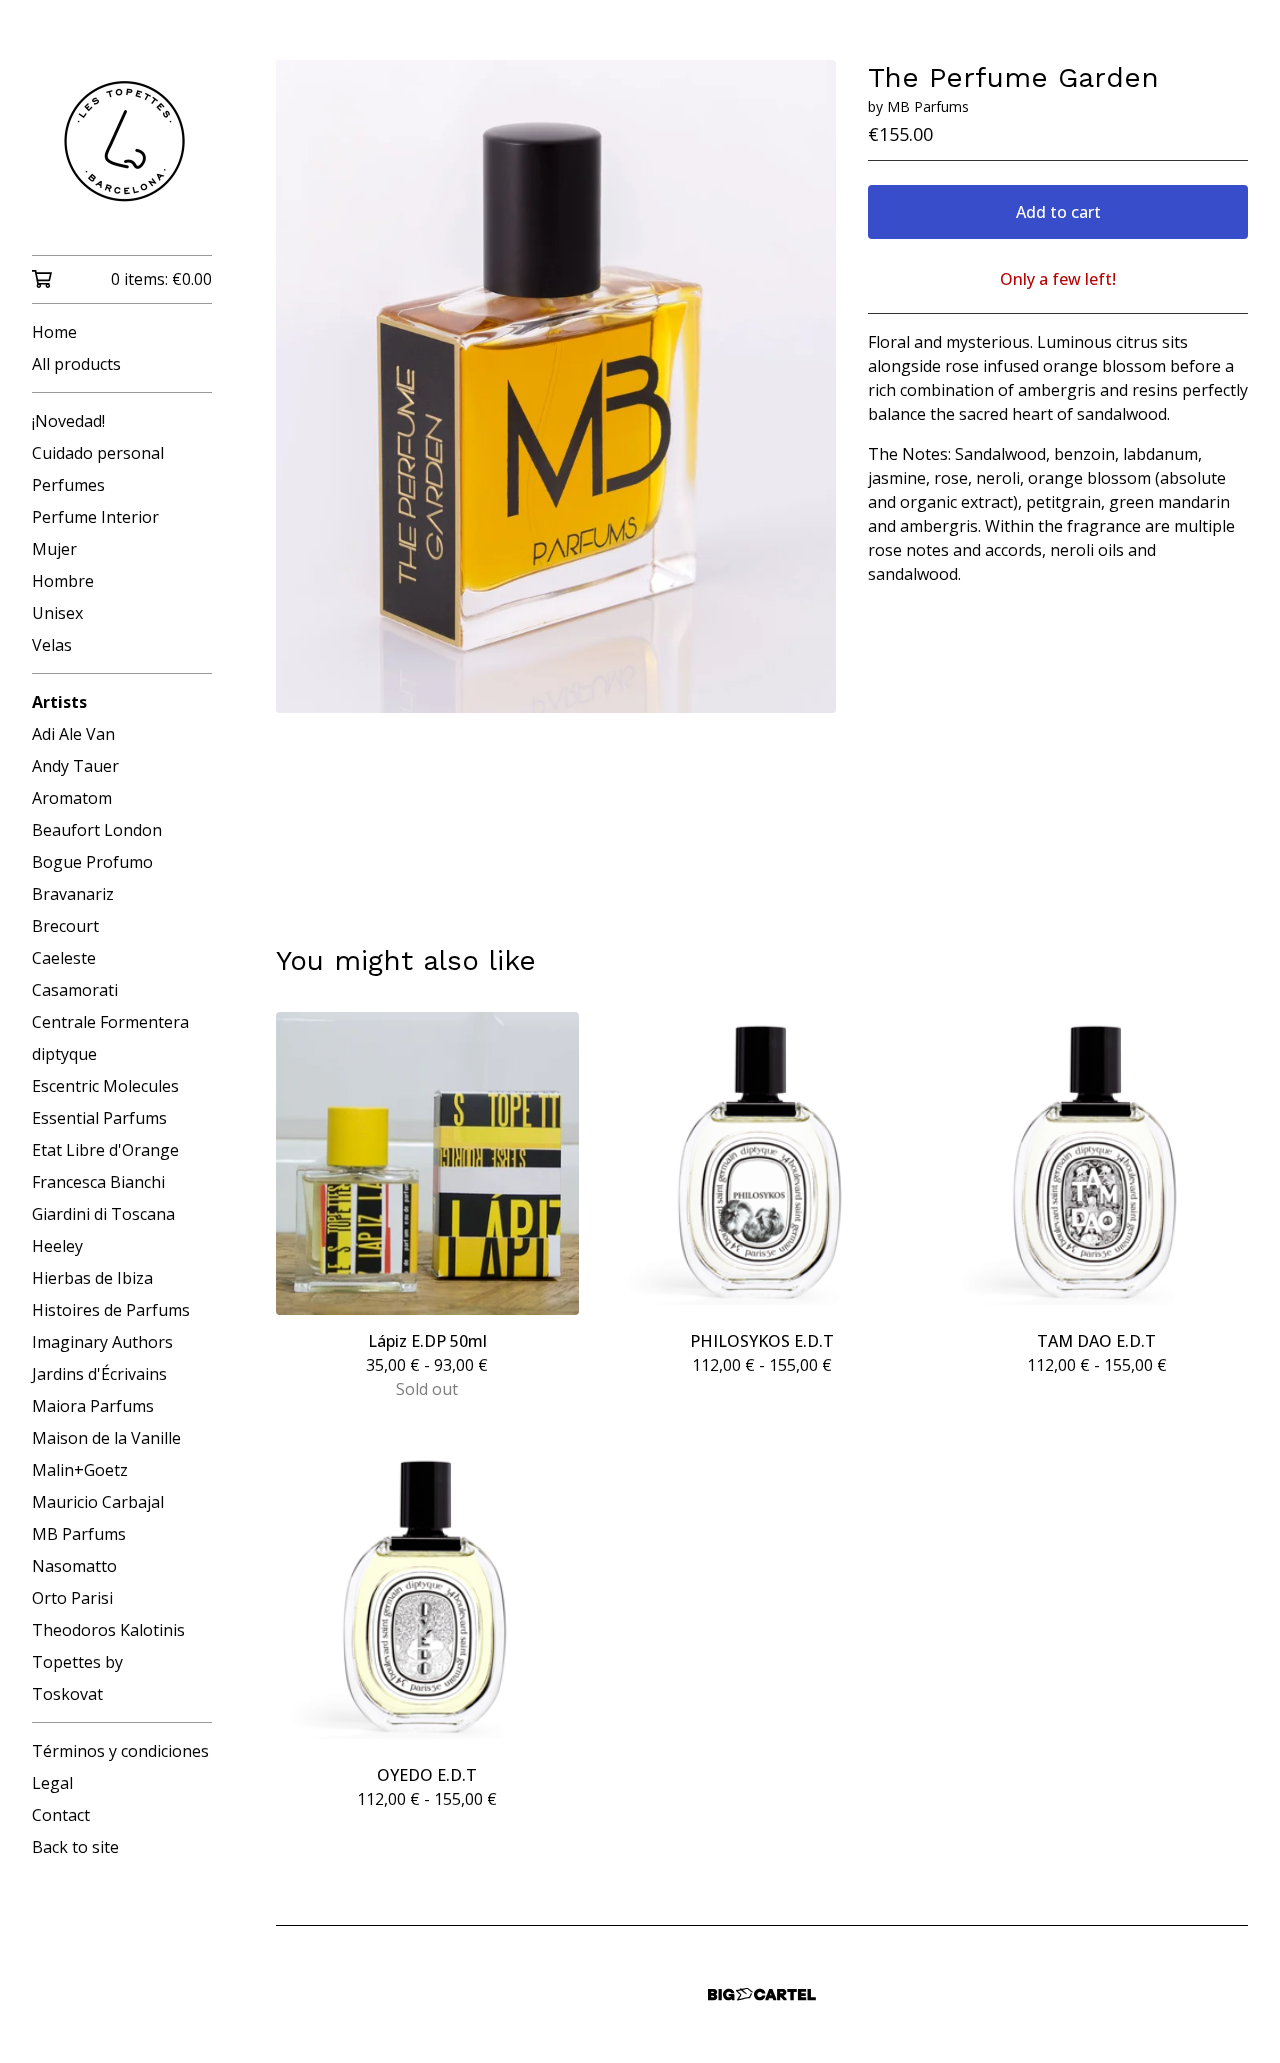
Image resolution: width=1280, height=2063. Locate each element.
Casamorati (75, 990)
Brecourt (65, 926)
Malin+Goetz (80, 1470)
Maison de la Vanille (106, 1438)
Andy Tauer (75, 766)
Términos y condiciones (120, 1751)
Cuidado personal (98, 453)
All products (76, 364)
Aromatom (72, 798)
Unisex (57, 613)
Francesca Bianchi (98, 1182)
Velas (52, 645)
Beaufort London (97, 830)
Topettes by (77, 1662)
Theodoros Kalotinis (108, 1630)
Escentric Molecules (105, 1086)
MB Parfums (79, 1534)
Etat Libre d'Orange (105, 1150)
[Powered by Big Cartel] (762, 1994)
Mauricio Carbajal (98, 1502)
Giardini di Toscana (103, 1214)
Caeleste (64, 958)
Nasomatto (74, 1566)
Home (54, 332)
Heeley (57, 1246)
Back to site (75, 1847)
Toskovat (67, 1694)
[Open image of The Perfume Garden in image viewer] (556, 386)
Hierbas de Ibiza (92, 1278)
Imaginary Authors (102, 1342)
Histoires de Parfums (111, 1310)
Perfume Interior (95, 517)
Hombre (63, 581)
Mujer (54, 549)
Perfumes (68, 485)
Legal (52, 1783)
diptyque (64, 1054)
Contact (61, 1815)
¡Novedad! (68, 421)
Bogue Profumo (92, 862)
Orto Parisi (72, 1598)
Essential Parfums (99, 1118)
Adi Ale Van (73, 734)
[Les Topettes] (122, 141)
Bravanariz (73, 894)
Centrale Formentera (110, 1022)
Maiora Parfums (93, 1406)
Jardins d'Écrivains (99, 1374)
